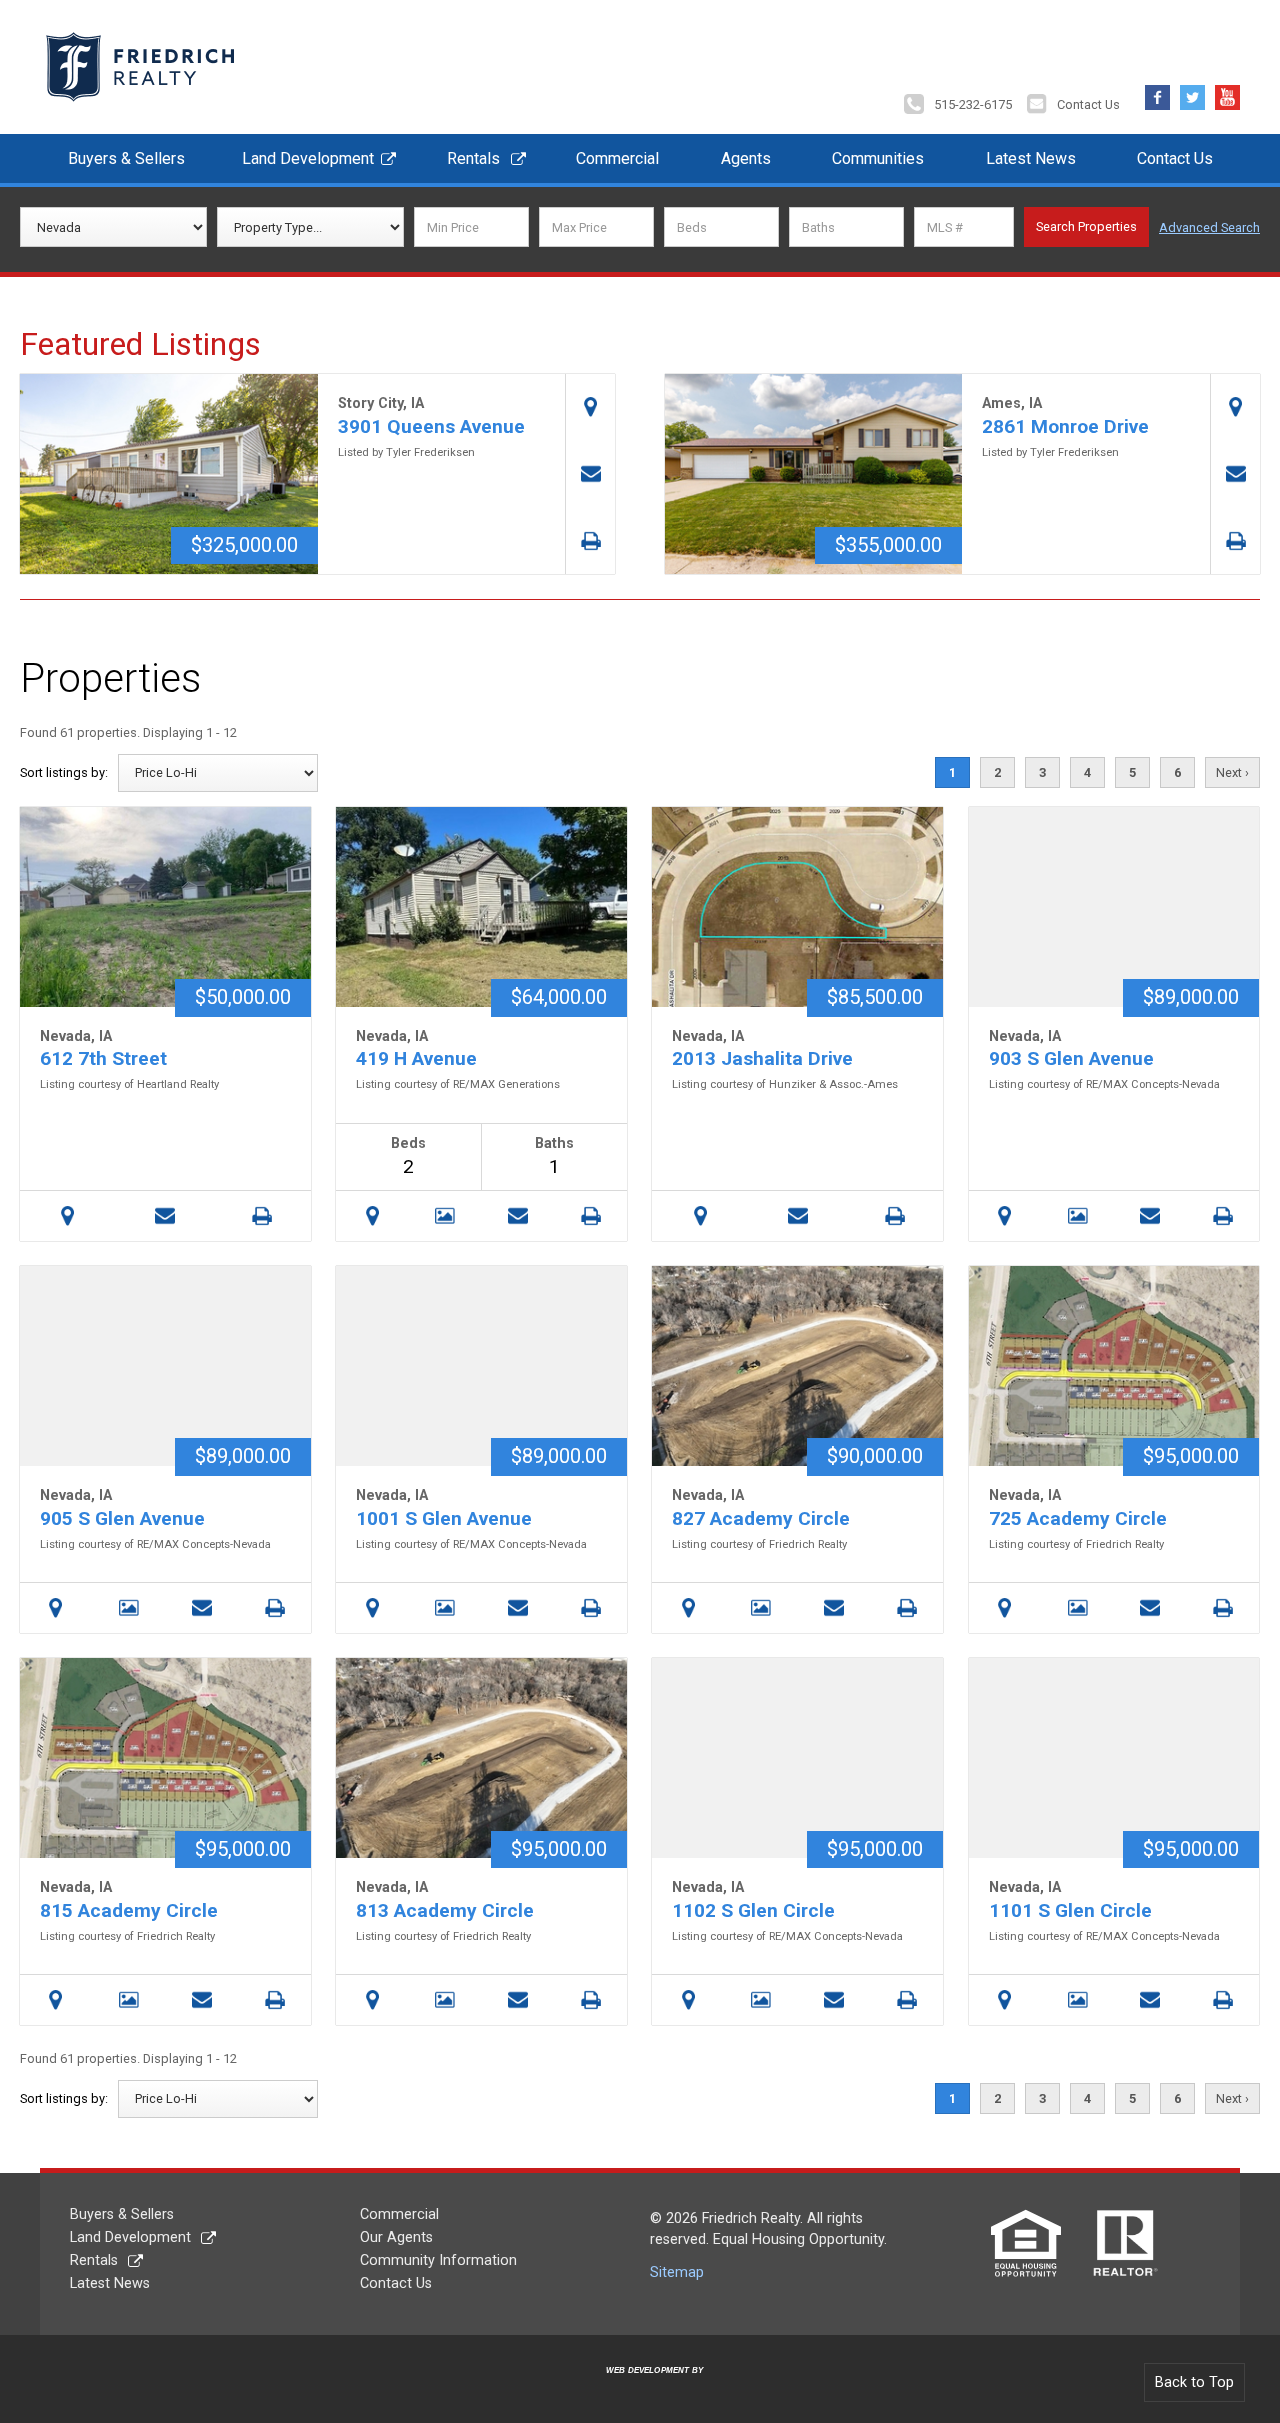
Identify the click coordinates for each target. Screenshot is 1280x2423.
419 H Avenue (416, 1058)
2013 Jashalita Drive (762, 1058)
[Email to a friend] (590, 474)
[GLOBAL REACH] (643, 2385)
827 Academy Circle (761, 1518)
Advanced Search (1209, 227)
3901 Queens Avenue (431, 426)
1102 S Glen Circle (753, 1910)
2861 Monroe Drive (1065, 426)
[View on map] (590, 407)
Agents (746, 158)
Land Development (308, 158)
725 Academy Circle (1078, 1518)
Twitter (1192, 92)
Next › (1232, 772)
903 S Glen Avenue (1071, 1058)
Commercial (617, 158)
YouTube (1227, 92)
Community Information (438, 2260)
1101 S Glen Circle (1070, 1910)
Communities (878, 158)
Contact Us (1088, 104)
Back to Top (1194, 2382)
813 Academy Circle (445, 1910)
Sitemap (677, 2272)
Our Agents (396, 2237)
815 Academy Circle (129, 1910)
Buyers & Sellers (126, 158)
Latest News (1031, 158)
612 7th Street (103, 1058)
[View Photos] (445, 1216)
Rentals (473, 158)
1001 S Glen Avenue (444, 1518)
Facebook (1157, 92)
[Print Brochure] (590, 540)
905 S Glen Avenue (122, 1518)
